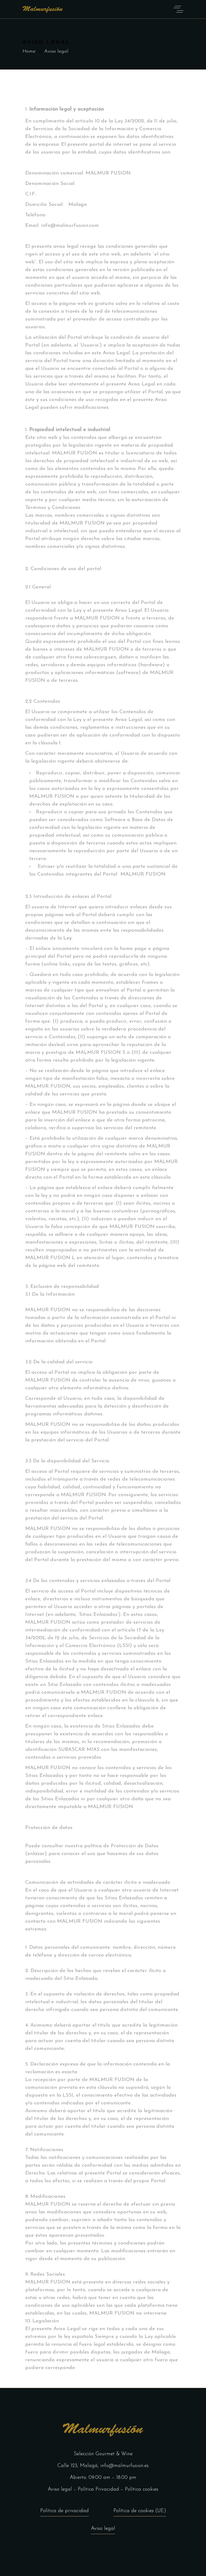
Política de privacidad (65, 2511)
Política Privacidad (98, 2489)
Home (29, 52)
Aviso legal (60, 2489)
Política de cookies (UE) (140, 2511)
